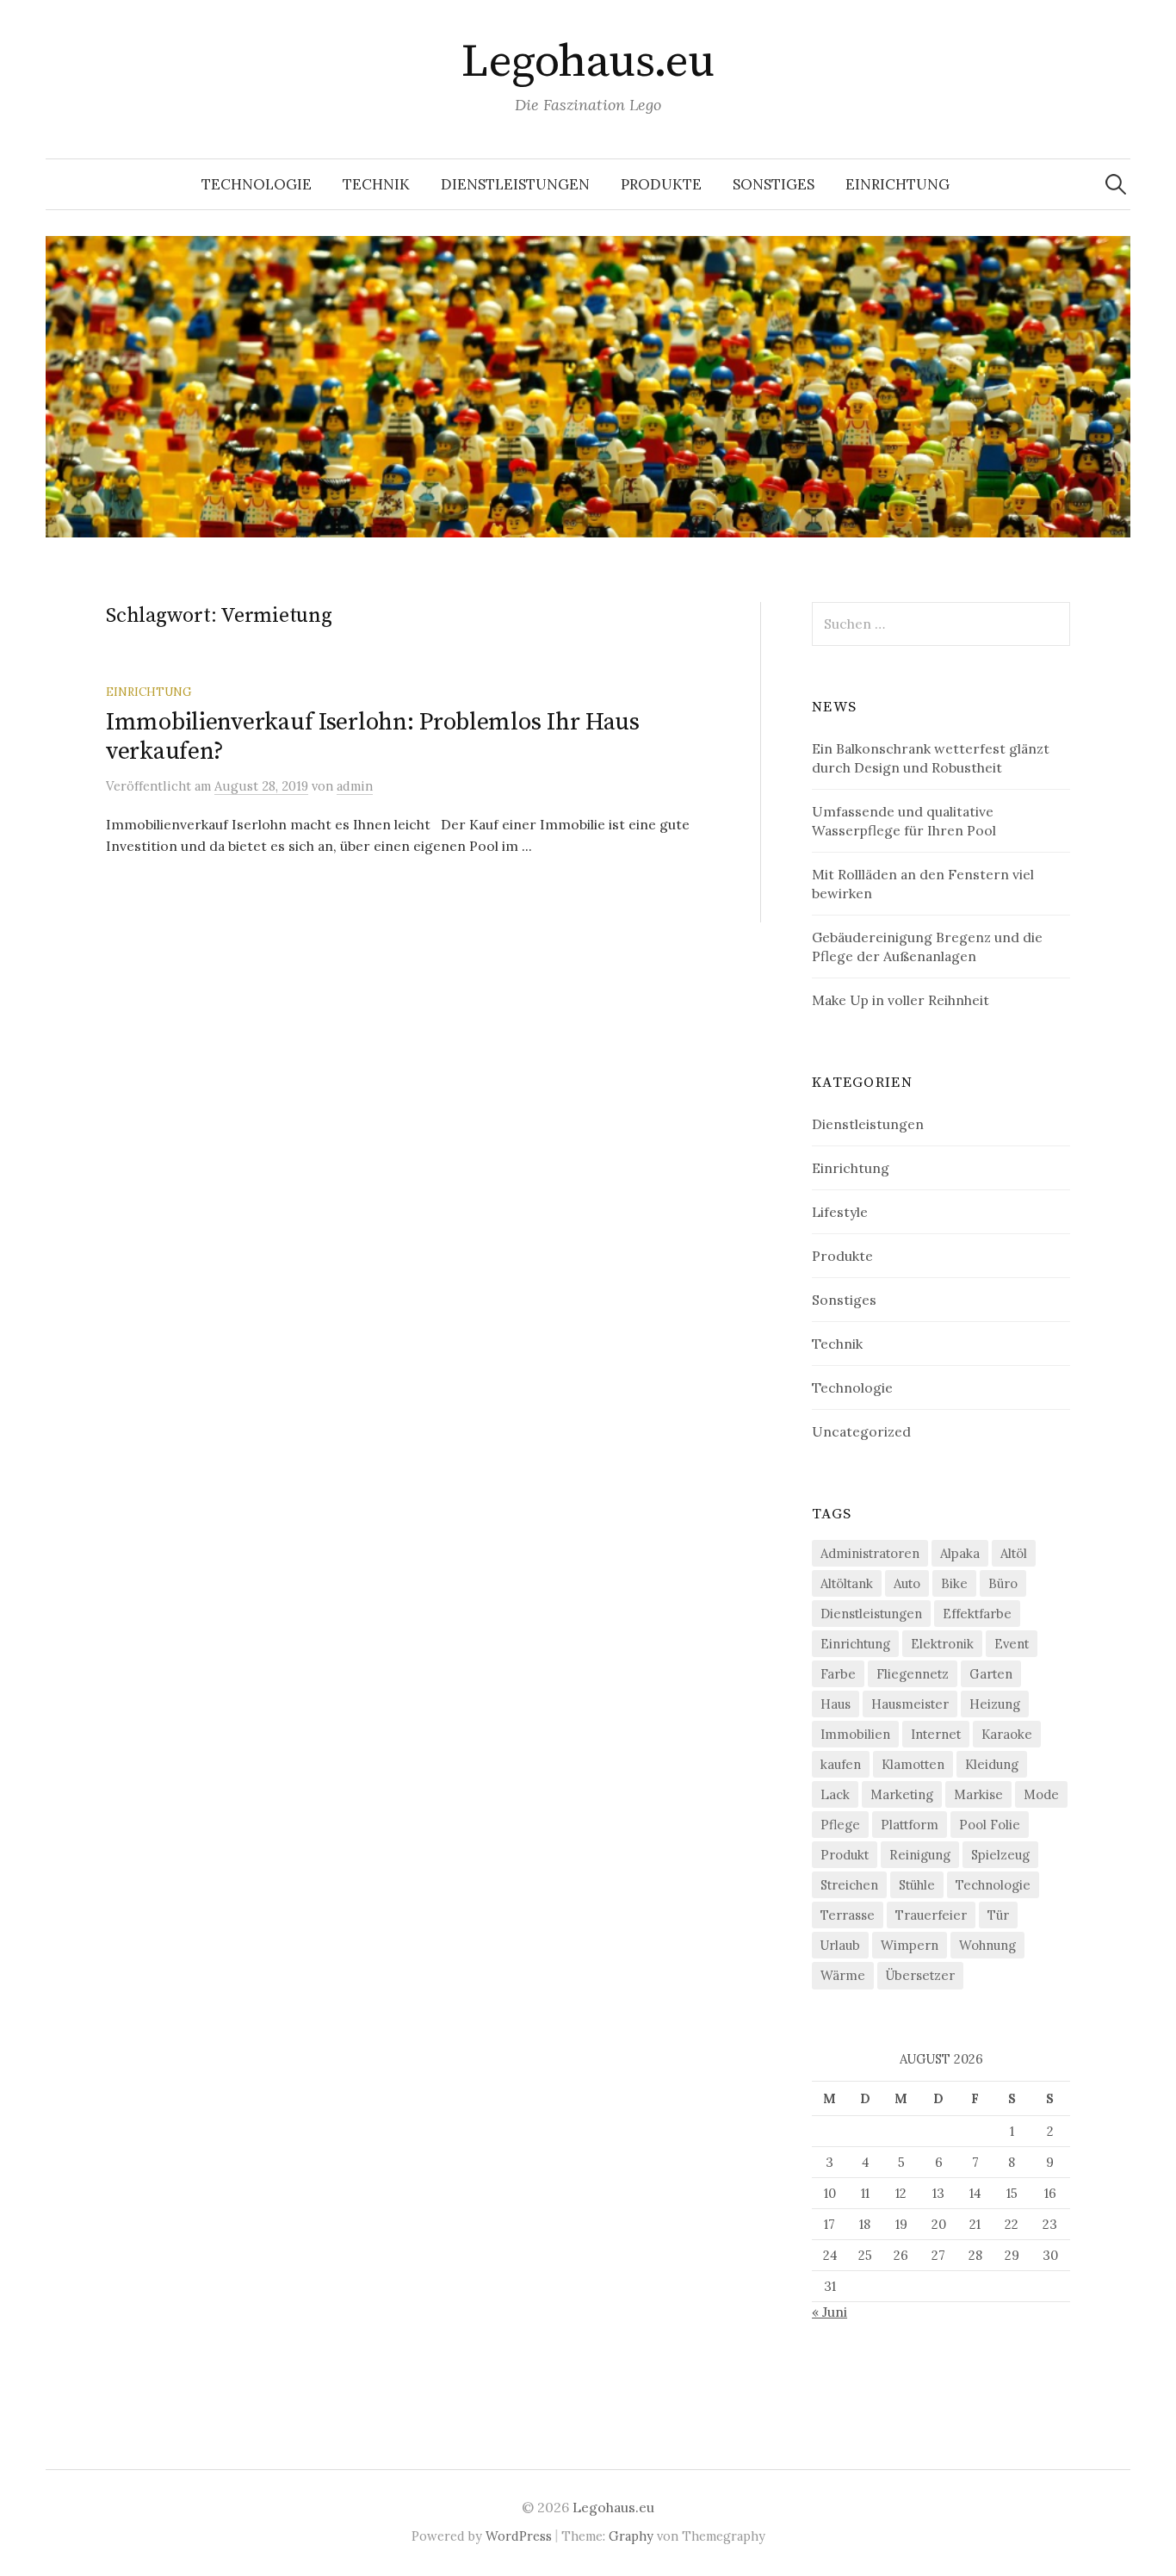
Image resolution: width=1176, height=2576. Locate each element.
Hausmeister (910, 1704)
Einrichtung (897, 184)
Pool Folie (990, 1825)
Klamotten (913, 1764)
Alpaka (960, 1553)
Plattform (910, 1825)
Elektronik (942, 1644)
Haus (836, 1704)
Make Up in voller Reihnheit (901, 1000)
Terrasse (848, 1915)
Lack (835, 1794)
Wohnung (987, 1945)
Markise (978, 1794)
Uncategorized (861, 1431)
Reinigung (920, 1855)
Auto (907, 1583)
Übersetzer (920, 1975)
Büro (1003, 1583)
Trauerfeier (931, 1915)
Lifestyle (840, 1212)
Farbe (838, 1674)
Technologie (257, 184)
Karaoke (1007, 1734)
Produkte (661, 184)
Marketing (902, 1794)
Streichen (849, 1885)
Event (1012, 1644)
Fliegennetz (913, 1674)
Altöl (1014, 1553)
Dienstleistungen (515, 184)
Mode (1041, 1794)
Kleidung (992, 1764)
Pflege (840, 1825)
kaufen (841, 1764)
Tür (998, 1915)
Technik (376, 184)
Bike (954, 1583)
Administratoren (870, 1553)
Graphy (631, 2536)
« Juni (829, 2312)
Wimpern (910, 1945)
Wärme (843, 1975)
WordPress (519, 2536)
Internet (936, 1734)
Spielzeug (1000, 1855)
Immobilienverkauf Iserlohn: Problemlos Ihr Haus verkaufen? (373, 737)
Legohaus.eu (588, 62)
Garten (991, 1674)
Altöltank (847, 1583)
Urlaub (840, 1945)
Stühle (917, 1885)
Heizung (995, 1704)
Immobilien (855, 1734)
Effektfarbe (977, 1614)
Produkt (845, 1855)
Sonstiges (774, 184)
